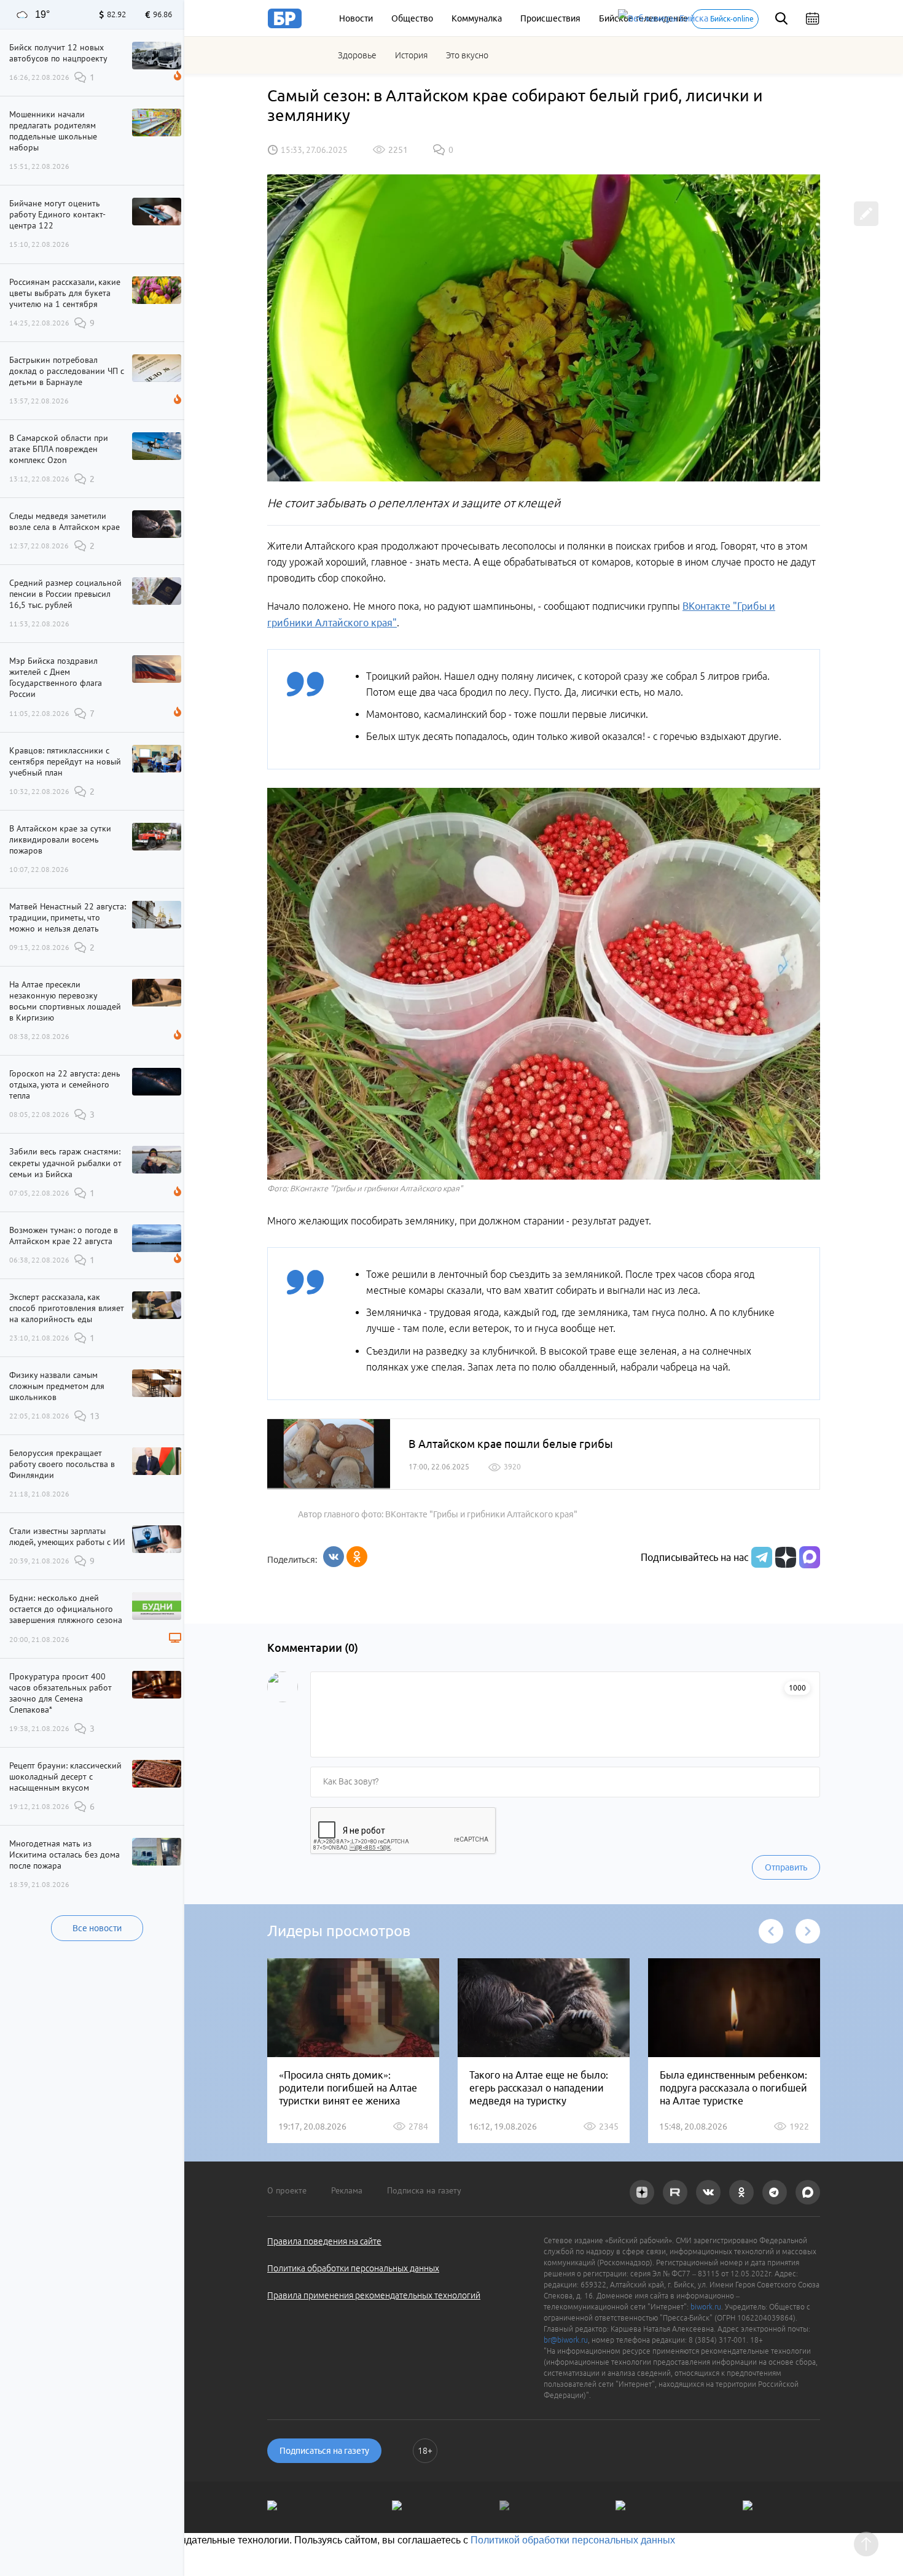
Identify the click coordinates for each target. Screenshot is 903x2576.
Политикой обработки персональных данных (573, 2540)
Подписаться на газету (324, 2451)
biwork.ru (706, 2307)
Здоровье (357, 55)
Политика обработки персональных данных (353, 2268)
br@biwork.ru (566, 2340)
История (411, 55)
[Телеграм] (760, 1557)
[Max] (810, 1557)
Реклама (347, 2190)
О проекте (287, 2190)
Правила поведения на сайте (324, 2241)
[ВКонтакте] (334, 1557)
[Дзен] (784, 1557)
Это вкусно (467, 55)
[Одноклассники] (357, 1557)
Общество (412, 18)
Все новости (97, 1928)
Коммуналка (477, 18)
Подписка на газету (424, 2190)
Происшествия (550, 18)
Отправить (786, 1867)
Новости (356, 18)
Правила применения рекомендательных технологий (374, 2295)
